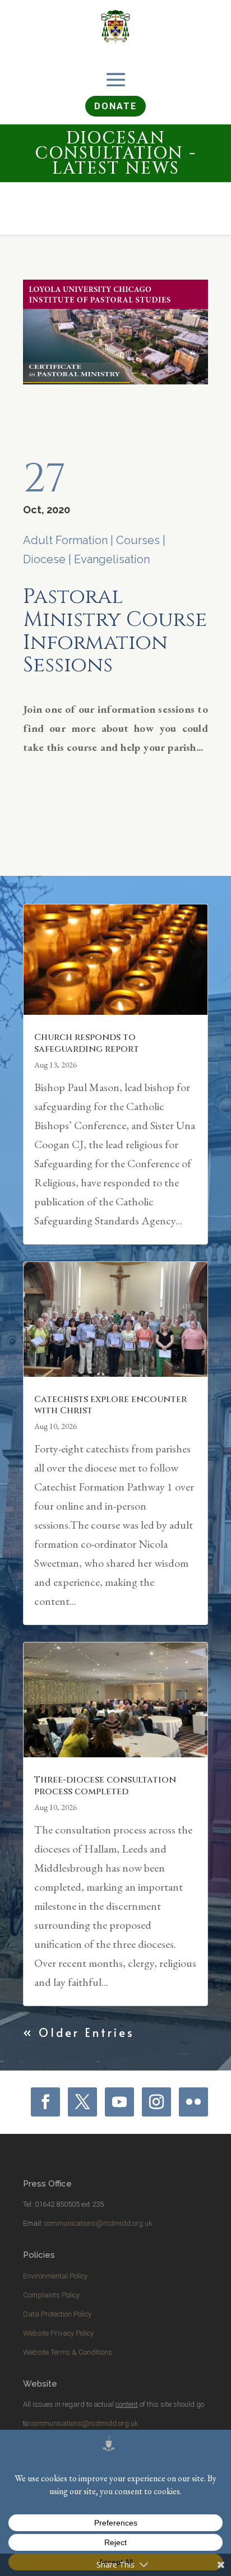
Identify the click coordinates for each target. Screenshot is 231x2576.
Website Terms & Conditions (68, 2352)
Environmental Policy (55, 2276)
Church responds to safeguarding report (87, 1043)
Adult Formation (65, 540)
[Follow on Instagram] (156, 2102)
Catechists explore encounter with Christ (110, 1405)
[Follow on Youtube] (119, 2102)
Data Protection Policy (57, 2314)
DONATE (115, 106)
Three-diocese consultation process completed (105, 1786)
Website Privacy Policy (58, 2333)
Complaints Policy (51, 2295)
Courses (138, 540)
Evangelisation (112, 559)
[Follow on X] (82, 2102)
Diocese (44, 559)
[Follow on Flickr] (193, 2102)
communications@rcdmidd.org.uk (98, 2223)
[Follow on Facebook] (45, 2102)
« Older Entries (79, 2032)
